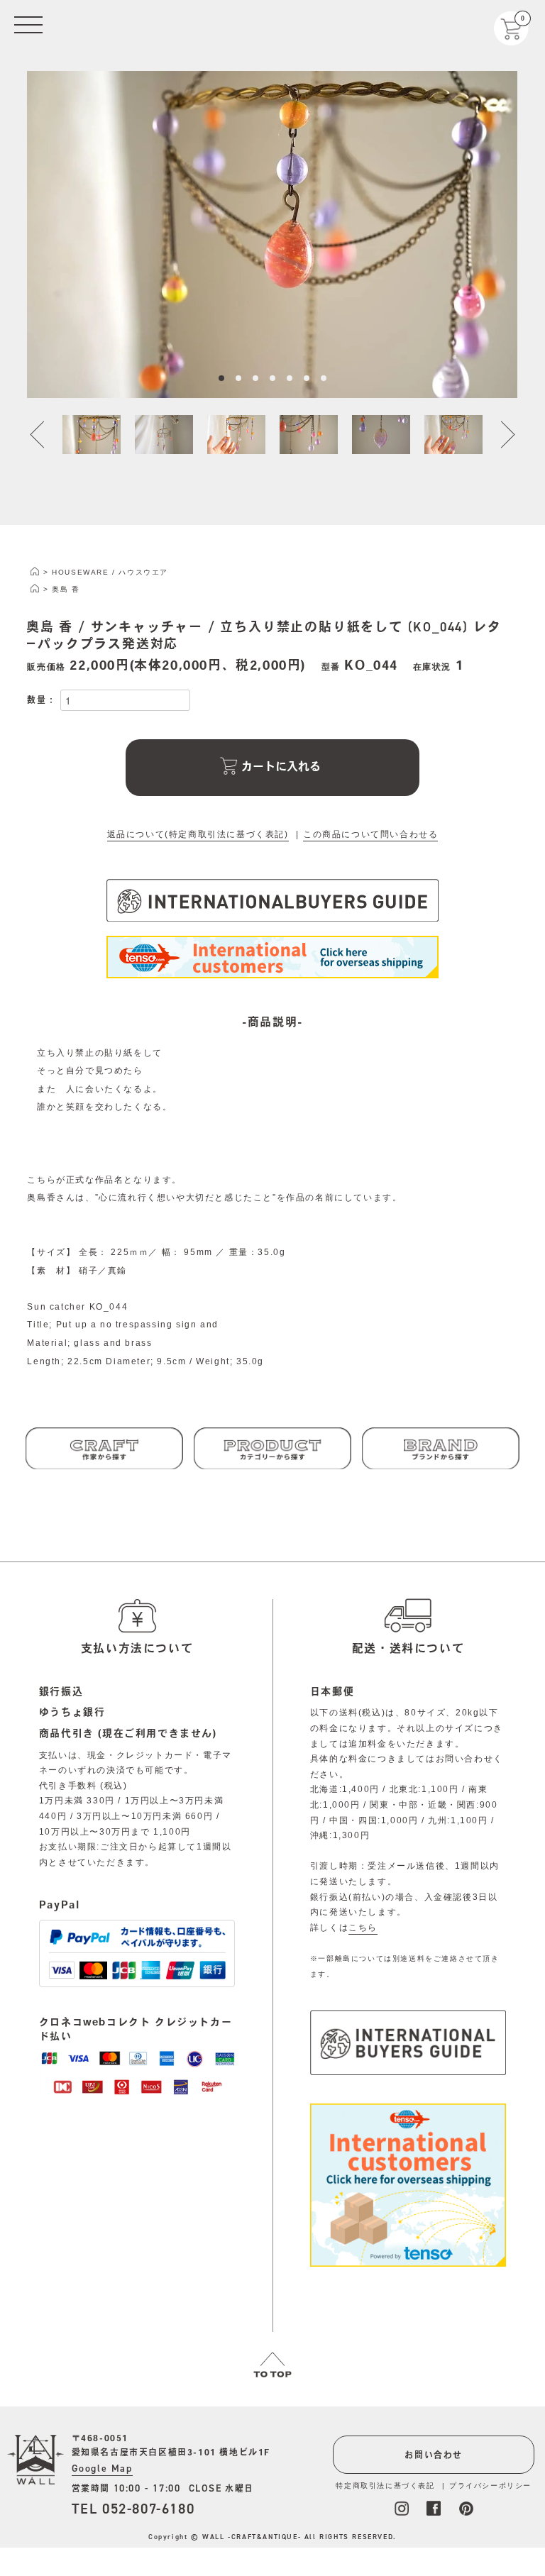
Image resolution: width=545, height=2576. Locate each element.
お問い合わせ (434, 2455)
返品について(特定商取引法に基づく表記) (198, 834)
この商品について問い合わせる (370, 834)
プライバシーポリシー (490, 2486)
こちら (363, 1928)
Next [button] (500, 435)
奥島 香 (66, 589)
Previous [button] (45, 435)
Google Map (102, 2469)
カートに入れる (281, 766)
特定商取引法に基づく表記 (385, 2486)
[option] (272, 234)
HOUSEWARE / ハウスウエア (110, 572)
